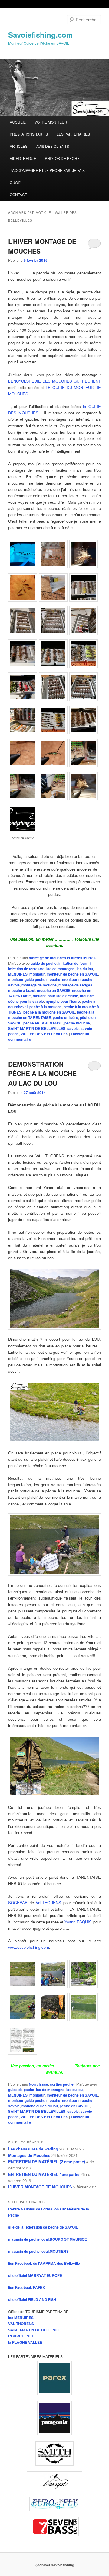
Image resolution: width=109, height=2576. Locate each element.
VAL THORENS (21, 2324)
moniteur (37, 974)
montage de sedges (75, 985)
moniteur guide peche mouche (34, 979)
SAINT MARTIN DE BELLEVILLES (37, 1028)
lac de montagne (61, 969)
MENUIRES (18, 974)
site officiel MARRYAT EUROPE (35, 2275)
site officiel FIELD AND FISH (32, 2299)
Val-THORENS (48, 1902)
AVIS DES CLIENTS (53, 146)
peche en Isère (65, 1017)
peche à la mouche (46, 1007)
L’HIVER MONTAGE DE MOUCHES (40, 2187)
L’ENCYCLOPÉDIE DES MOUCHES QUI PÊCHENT (54, 381)
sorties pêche (62, 2084)
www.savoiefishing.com (29, 1947)
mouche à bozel (22, 990)
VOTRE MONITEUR (51, 122)
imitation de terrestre (26, 969)
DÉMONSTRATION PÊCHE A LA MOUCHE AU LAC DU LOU (42, 1073)
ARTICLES (19, 146)
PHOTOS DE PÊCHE (62, 158)
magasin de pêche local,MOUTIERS (38, 2251)
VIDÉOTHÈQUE (23, 158)
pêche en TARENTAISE (43, 1023)
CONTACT (18, 194)
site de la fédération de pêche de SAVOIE (43, 2227)
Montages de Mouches (29, 2155)
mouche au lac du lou (40, 2106)
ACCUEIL (18, 122)
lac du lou (85, 969)
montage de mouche (39, 985)
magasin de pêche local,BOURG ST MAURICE (48, 2239)
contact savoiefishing (56, 2565)
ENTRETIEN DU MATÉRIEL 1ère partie (44, 2174)
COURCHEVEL (21, 2336)
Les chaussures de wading (33, 2149)
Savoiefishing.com (40, 35)
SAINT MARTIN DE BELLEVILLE (36, 2330)
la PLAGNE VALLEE (25, 2342)
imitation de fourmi (74, 963)
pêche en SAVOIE (75, 2106)
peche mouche (77, 1023)
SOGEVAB (18, 1902)
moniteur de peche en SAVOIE (72, 974)
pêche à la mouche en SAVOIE (49, 1012)
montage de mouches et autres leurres (62, 958)
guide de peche (44, 963)
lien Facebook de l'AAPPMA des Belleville (44, 2263)
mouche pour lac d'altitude (55, 996)
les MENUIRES (21, 2318)
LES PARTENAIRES (73, 134)
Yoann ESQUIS (78, 1922)
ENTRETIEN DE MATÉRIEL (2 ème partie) (47, 2161)
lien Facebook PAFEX (26, 2287)
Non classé (38, 2084)
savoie (73, 1028)
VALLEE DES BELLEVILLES (44, 1034)
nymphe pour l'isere (63, 1001)
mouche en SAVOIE (54, 990)
